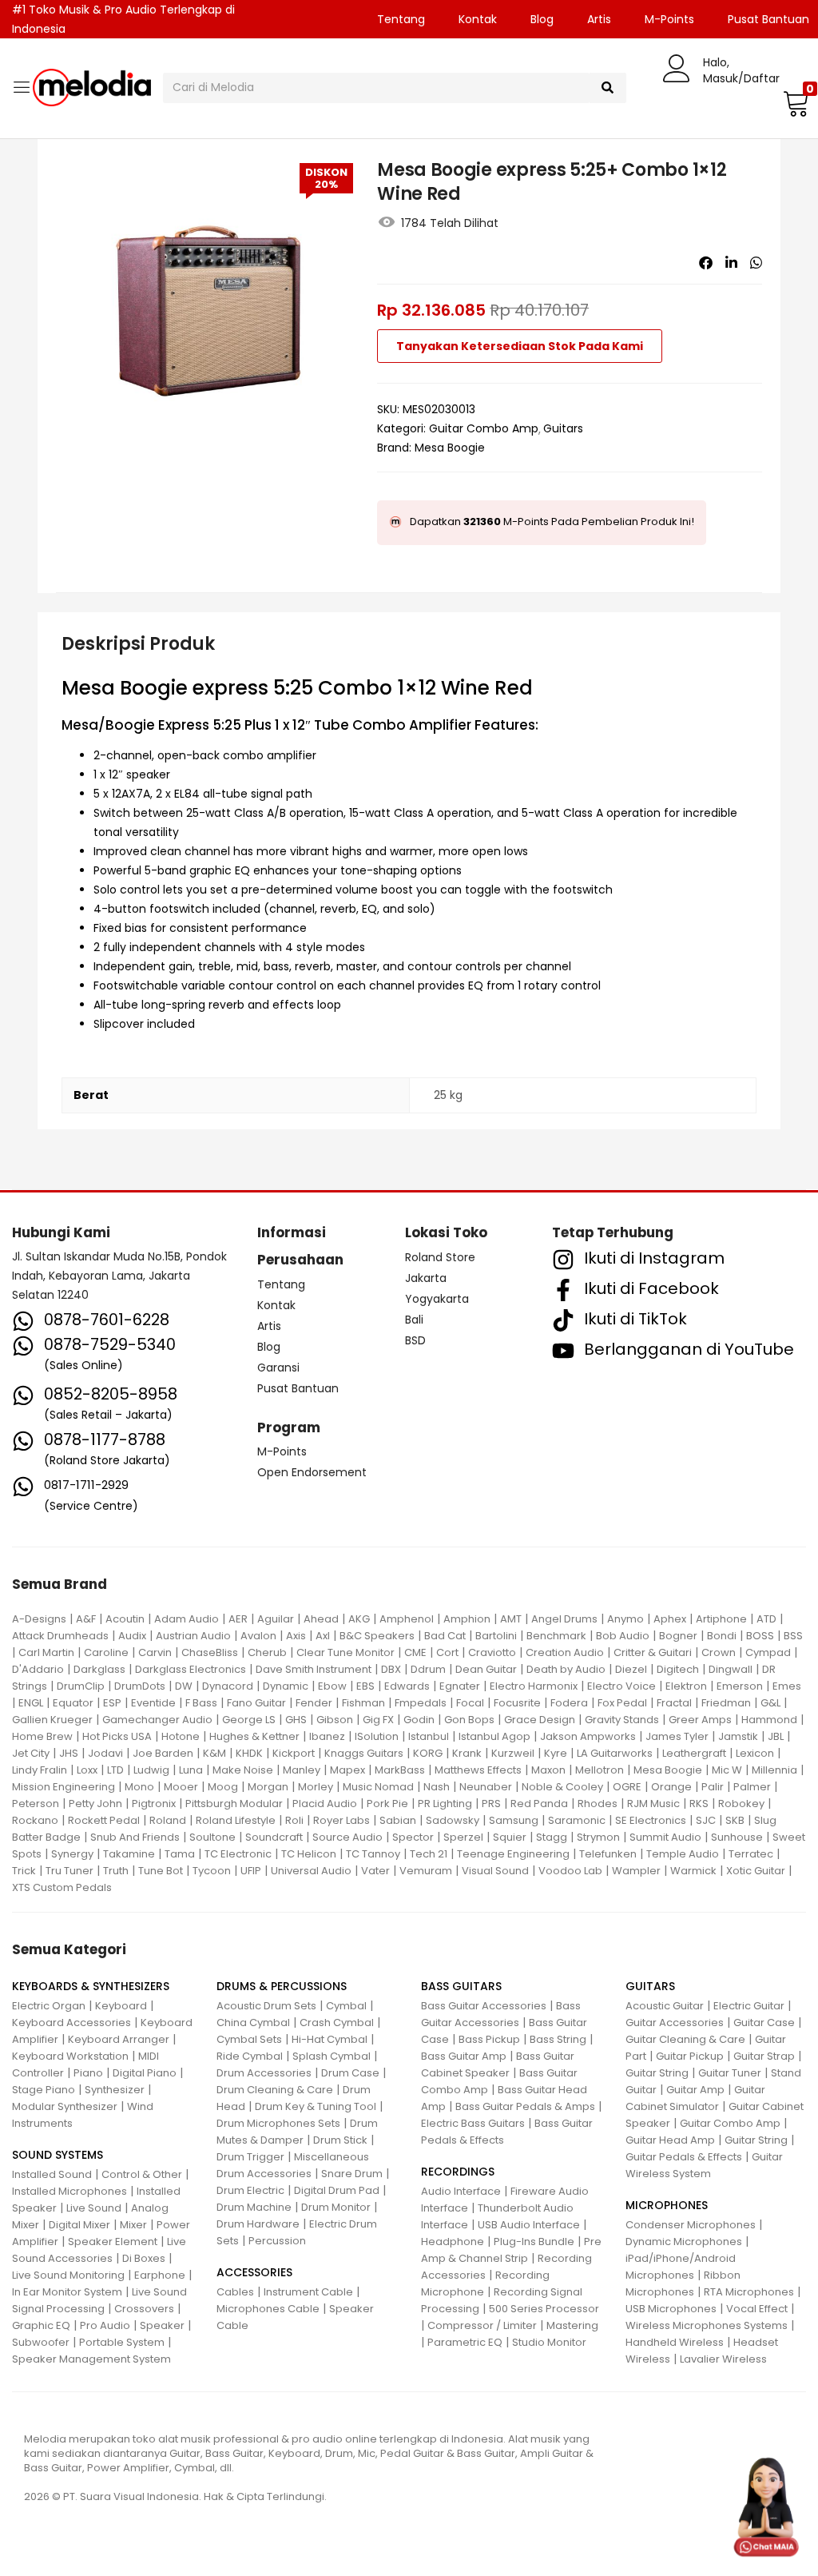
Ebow (332, 1686)
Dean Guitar (486, 1669)
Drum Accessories (264, 2073)
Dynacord (228, 1686)
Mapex (347, 1770)
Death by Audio (566, 1669)
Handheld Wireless (675, 2342)
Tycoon (212, 1871)
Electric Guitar (749, 2006)
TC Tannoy (373, 1854)
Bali (414, 1320)
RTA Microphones (749, 2292)
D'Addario (38, 1669)
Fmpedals (421, 1703)
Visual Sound (495, 1871)
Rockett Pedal (104, 1820)
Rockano (35, 1820)
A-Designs (39, 1619)
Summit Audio (665, 1837)
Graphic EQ (41, 2325)
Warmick (693, 1871)
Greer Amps (700, 1720)
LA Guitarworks (615, 1753)
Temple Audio (683, 1854)
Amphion (467, 1619)
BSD (415, 1340)
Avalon (258, 1636)
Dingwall (731, 1669)
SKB (735, 1820)
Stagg (552, 1837)
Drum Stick (340, 2140)
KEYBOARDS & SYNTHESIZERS (91, 1986)
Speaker (162, 2325)
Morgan (268, 1787)
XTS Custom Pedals (62, 1887)
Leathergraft (694, 1753)
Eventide (153, 1703)
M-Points (669, 19)
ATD (766, 1619)
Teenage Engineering (513, 1854)
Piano (88, 2073)
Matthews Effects (478, 1770)
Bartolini (496, 1636)
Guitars (563, 428)
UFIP (251, 1871)
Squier (510, 1837)
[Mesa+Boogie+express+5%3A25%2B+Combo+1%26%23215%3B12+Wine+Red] (731, 263)
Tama (180, 1854)
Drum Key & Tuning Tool (316, 2106)
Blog (542, 19)
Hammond (769, 1720)
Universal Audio (311, 1871)
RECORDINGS (458, 2172)
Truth (116, 1871)
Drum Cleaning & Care (275, 2090)
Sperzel (463, 1837)
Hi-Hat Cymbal (330, 2039)
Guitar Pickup (690, 2056)
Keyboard (121, 2006)
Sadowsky (453, 1820)
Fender (314, 1703)
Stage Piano (44, 2090)
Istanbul (429, 1736)
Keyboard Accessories (71, 2023)
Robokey (741, 1804)
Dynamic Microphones (684, 2242)
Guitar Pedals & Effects (684, 2157)
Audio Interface (461, 2191)
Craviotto (492, 1652)
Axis (296, 1636)
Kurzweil (513, 1753)
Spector (413, 1837)
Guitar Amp (695, 2090)
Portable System (122, 2342)
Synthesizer (115, 2090)
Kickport (294, 1753)
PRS (491, 1804)
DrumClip (81, 1686)
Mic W (727, 1770)
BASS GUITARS (461, 1986)
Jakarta (426, 1278)
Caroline (106, 1652)
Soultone (212, 1837)
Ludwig (151, 1770)
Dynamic (286, 1686)
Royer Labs (341, 1820)
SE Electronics (651, 1820)
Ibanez (327, 1736)
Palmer (752, 1787)
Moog (223, 1787)
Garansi (278, 1368)
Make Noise (243, 1770)
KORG (428, 1753)
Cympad (768, 1652)
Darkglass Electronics (191, 1669)
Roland (168, 1820)
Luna (191, 1770)
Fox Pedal (622, 1703)
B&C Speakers (377, 1636)
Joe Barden (163, 1753)
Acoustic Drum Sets (266, 2006)
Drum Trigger (250, 2157)
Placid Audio (325, 1804)
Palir (713, 1787)
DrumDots (140, 1686)
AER (238, 1619)
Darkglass (99, 1669)
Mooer (181, 1787)
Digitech (678, 1669)
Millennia (774, 1770)
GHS (296, 1720)
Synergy (72, 1854)
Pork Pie (387, 1804)
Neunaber (486, 1787)
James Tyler (677, 1736)
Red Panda (539, 1804)
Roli (294, 1820)
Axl (323, 1636)
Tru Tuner (69, 1871)
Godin (419, 1720)
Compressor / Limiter (482, 2325)
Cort (447, 1652)
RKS (699, 1804)
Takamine (129, 1854)
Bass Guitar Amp (464, 2056)
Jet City (31, 1753)
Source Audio (347, 1837)
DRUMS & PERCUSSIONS (282, 1986)
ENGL (31, 1703)
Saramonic (577, 1820)
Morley (316, 1787)
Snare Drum (352, 2174)
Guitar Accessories (675, 2023)
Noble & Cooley (562, 1787)
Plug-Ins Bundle (534, 2242)
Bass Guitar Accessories (484, 2006)
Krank (467, 1753)
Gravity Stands (622, 1720)
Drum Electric (250, 2190)
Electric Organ (49, 2006)
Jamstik (738, 1736)
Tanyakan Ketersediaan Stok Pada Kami (520, 346)
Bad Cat (445, 1636)
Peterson (36, 1804)
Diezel (631, 1669)
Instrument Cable (308, 2292)
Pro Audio (105, 2325)
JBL (776, 1736)
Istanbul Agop (494, 1736)
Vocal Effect (757, 2309)
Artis (599, 19)
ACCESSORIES (254, 2272)
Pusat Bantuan (298, 1388)
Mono (139, 1787)
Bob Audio (623, 1636)
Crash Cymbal (337, 2023)
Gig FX (378, 1720)
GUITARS (650, 1986)
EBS (365, 1686)
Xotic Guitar (756, 1871)
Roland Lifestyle (236, 1820)
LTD (115, 1770)
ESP (112, 1703)
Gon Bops (469, 1720)
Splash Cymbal (332, 2056)
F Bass (201, 1703)
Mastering (572, 2325)
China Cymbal (253, 2023)
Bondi (722, 1636)
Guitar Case (764, 2023)
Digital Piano (145, 2073)
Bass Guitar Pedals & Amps (525, 2106)
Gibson (335, 1720)
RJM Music (653, 1804)
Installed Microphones (69, 2191)
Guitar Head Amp (670, 2140)
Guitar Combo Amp (484, 428)
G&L (770, 1703)
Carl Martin (46, 1652)
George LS (249, 1720)
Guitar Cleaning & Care (685, 2039)
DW (184, 1686)
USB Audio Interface (529, 2225)
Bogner (678, 1636)
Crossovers (144, 2309)
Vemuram (426, 1871)
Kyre (556, 1753)
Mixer (133, 2225)
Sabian (398, 1820)
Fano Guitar (256, 1703)
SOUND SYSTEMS (58, 2155)
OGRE (627, 1787)
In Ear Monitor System (67, 2292)
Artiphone (721, 1619)
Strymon (598, 1837)
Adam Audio (187, 1619)
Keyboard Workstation (70, 2056)
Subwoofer (41, 2342)
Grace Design (540, 1720)
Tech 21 (429, 1854)
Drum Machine (254, 2207)
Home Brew (42, 1736)
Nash (437, 1787)
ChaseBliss (210, 1652)
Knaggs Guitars (364, 1753)
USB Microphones (671, 2309)
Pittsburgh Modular (234, 1804)
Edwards (407, 1686)
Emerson (740, 1686)
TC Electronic (238, 1854)
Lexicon (755, 1753)
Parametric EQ (465, 2342)
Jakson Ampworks (588, 1736)
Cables (235, 2292)
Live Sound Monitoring (68, 2275)
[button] (794, 103)
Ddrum (428, 1669)
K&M (214, 1753)
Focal (470, 1703)
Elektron (686, 1686)
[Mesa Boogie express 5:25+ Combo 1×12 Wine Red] (706, 263)
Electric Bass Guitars (473, 2123)
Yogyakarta (437, 1299)
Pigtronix (154, 1804)
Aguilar (276, 1619)
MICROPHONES (667, 2205)
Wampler (636, 1871)
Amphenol (407, 1619)
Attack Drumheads (60, 1636)
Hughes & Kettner (254, 1736)
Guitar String (657, 2073)
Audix (132, 1636)
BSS (793, 1636)
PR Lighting (445, 1804)
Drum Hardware (258, 2224)
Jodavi (105, 1753)
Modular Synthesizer (65, 2106)
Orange (671, 1787)
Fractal (674, 1703)
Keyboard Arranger (119, 2039)
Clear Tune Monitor (345, 1652)
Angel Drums (564, 1619)
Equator (73, 1703)
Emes (787, 1686)
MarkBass (400, 1770)
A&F (86, 1619)
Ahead (321, 1619)
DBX (391, 1669)
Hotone (181, 1736)
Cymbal (346, 2006)
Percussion (277, 2241)
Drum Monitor (336, 2207)
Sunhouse (737, 1837)
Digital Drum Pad (337, 2190)
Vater (375, 1871)
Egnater (460, 1686)
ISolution (377, 1736)
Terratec (751, 1854)
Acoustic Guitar (665, 2006)
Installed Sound (52, 2174)
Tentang (401, 19)
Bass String (558, 2039)
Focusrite (517, 1703)
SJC (706, 1820)
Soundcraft (274, 1837)
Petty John (95, 1804)
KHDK (249, 1753)
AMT (511, 1619)
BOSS (760, 1636)
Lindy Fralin (40, 1770)
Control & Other (142, 2174)
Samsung (514, 1820)
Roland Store (440, 1257)
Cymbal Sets (249, 2039)
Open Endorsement (312, 1472)
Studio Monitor (549, 2342)
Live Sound (94, 2208)
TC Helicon (309, 1854)
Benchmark (556, 1636)
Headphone (453, 2242)
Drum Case (350, 2073)
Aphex (670, 1619)
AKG (359, 1619)
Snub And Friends (135, 1837)
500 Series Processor (544, 2309)
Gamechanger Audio (157, 1720)
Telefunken (608, 1854)
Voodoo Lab (570, 1871)
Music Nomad (378, 1787)
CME (415, 1652)
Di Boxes (144, 2258)
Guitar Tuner (730, 2073)
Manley (302, 1770)
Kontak (478, 19)
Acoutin (125, 1619)
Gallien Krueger (52, 1720)
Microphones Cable (268, 2309)
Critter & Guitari (653, 1652)
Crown (719, 1652)
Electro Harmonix (534, 1686)
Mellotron (600, 1770)
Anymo (625, 1619)
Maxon (548, 1770)
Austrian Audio (193, 1636)
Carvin (155, 1652)
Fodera (569, 1703)
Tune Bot (161, 1871)
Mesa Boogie (450, 448)
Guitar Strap (764, 2056)
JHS (69, 1753)
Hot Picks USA (117, 1736)
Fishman (363, 1703)
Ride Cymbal (250, 2056)
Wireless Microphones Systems (707, 2325)
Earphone (160, 2275)
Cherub (267, 1652)
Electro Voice (621, 1686)
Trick (24, 1871)
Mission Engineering (64, 1787)
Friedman (726, 1703)
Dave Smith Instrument (314, 1669)
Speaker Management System (91, 2359)
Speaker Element (113, 2242)
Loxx (87, 1770)
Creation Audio (565, 1652)
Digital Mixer (79, 2225)
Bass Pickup (489, 2039)
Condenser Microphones (691, 2225)
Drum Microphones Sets (278, 2123)
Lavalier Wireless (723, 2359)
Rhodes (598, 1804)
